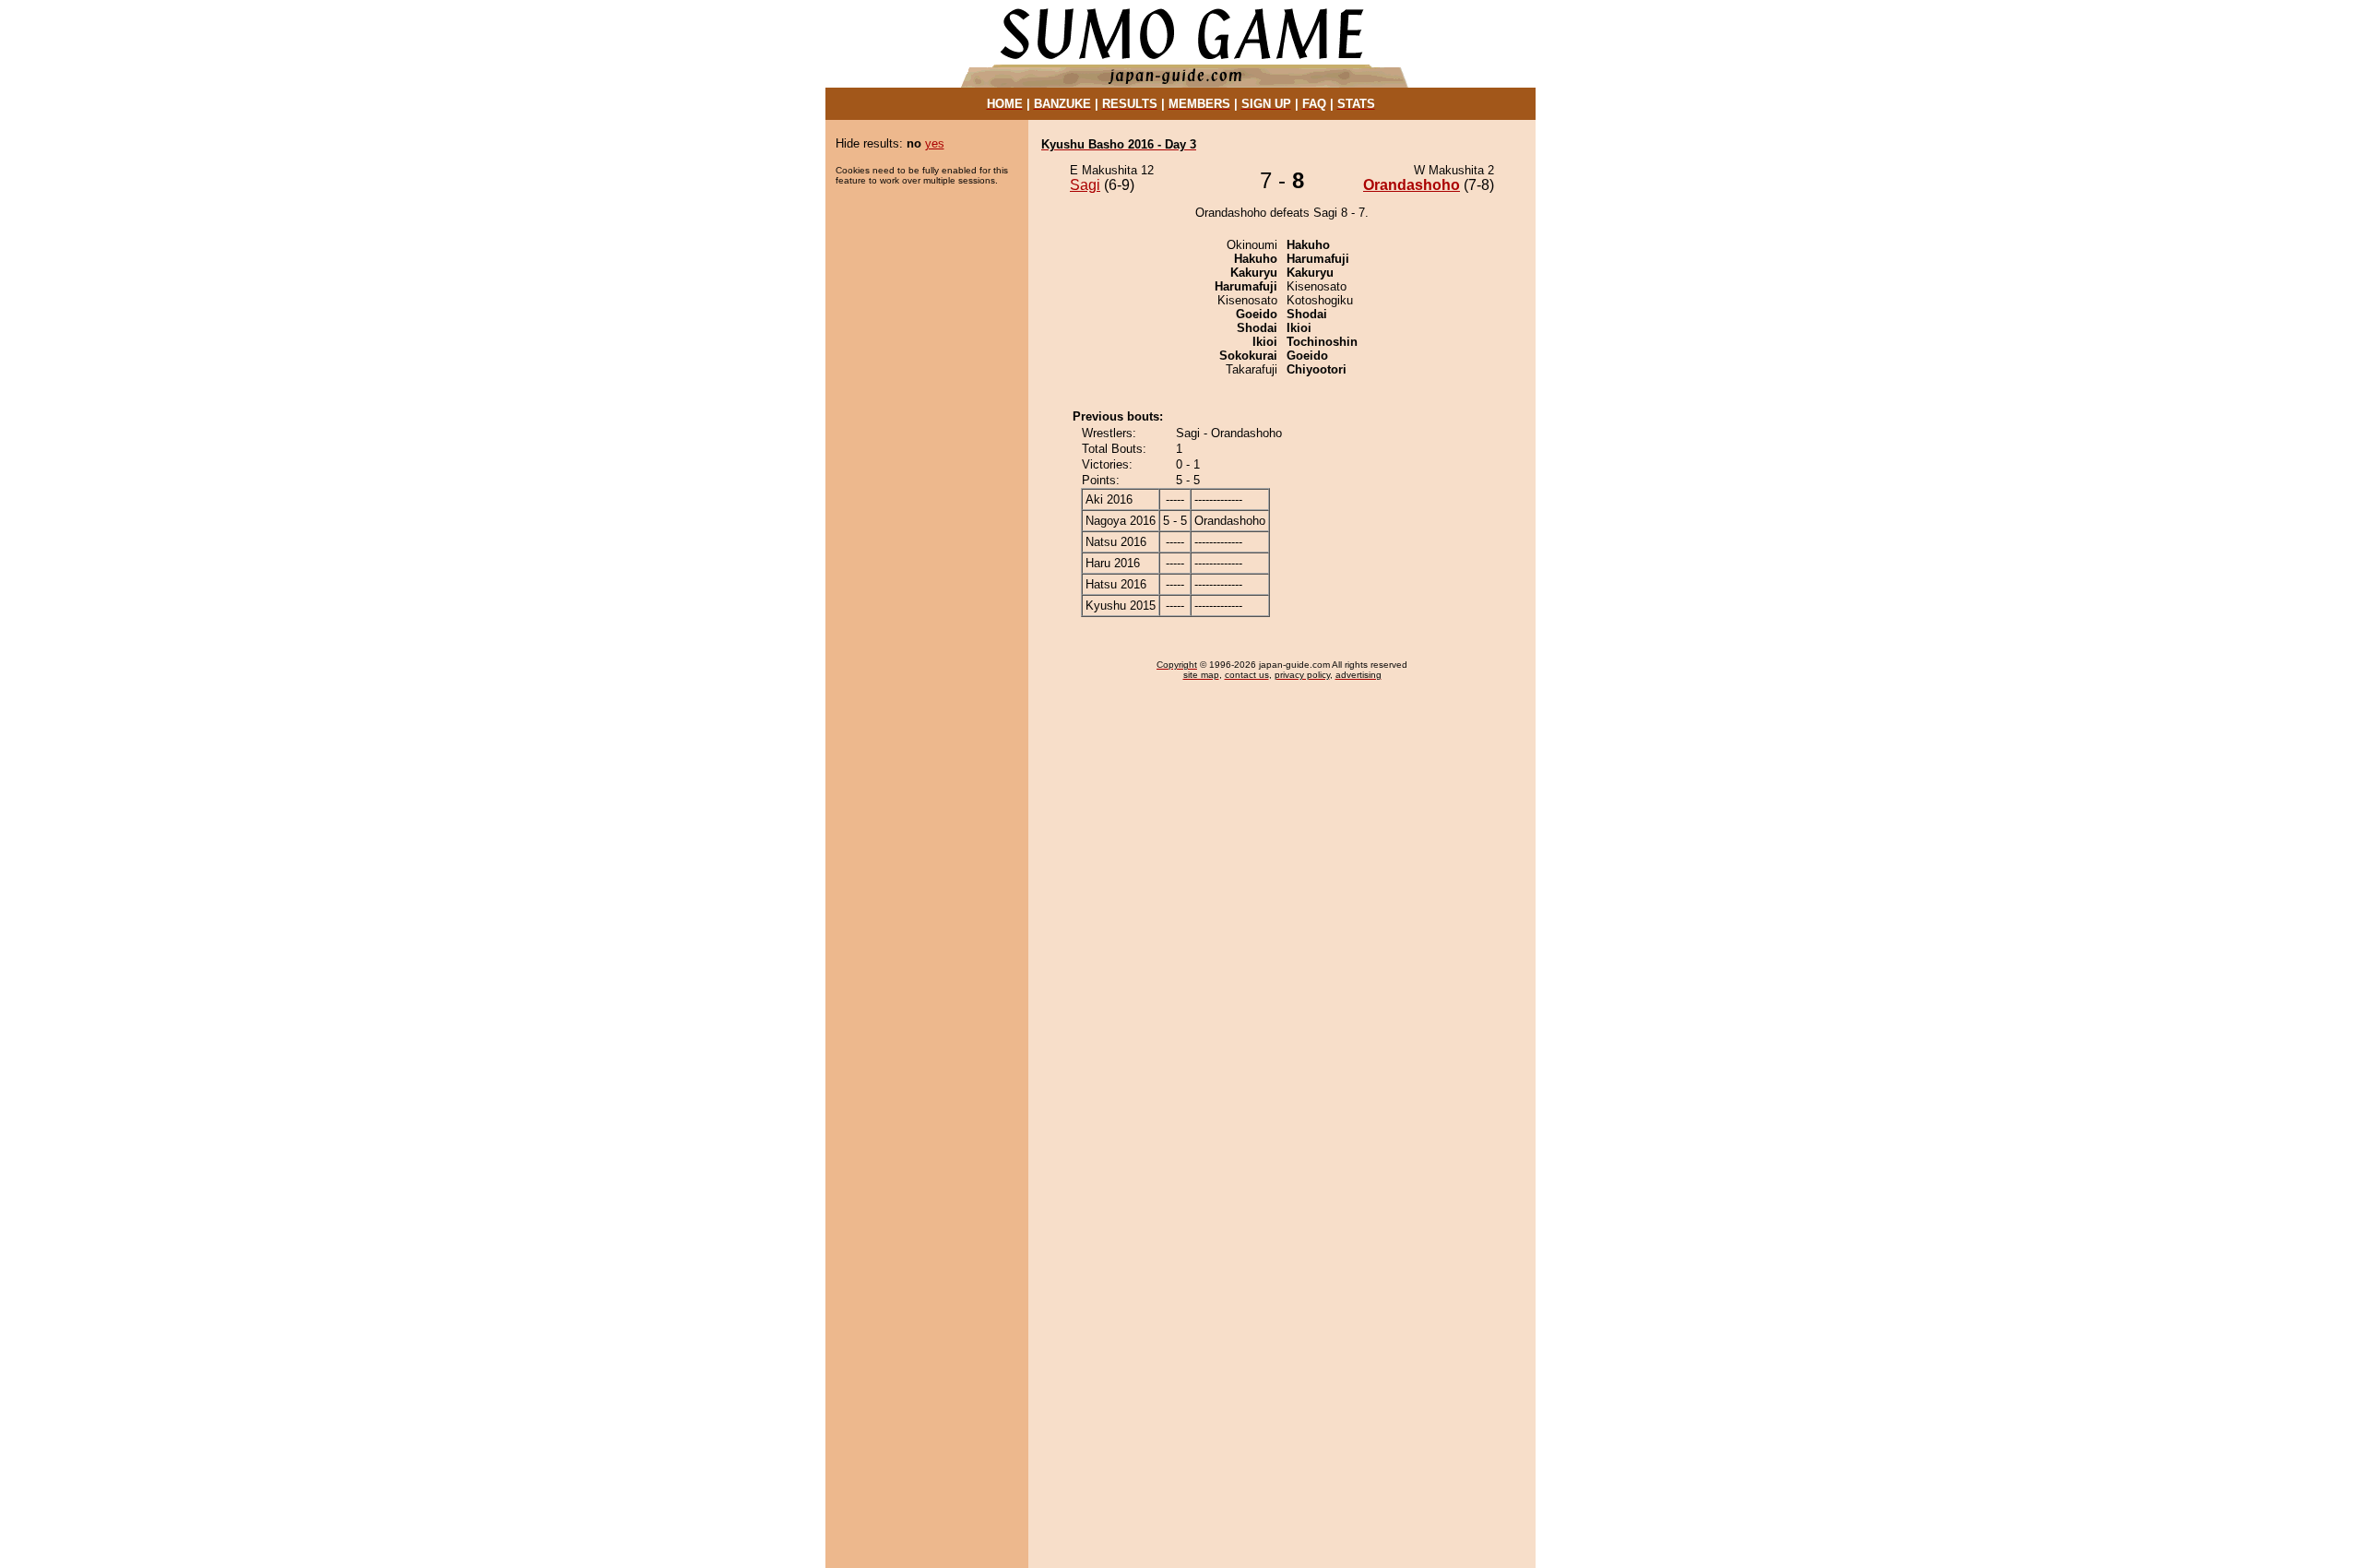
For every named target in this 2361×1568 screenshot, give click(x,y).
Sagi (1085, 185)
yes (935, 143)
